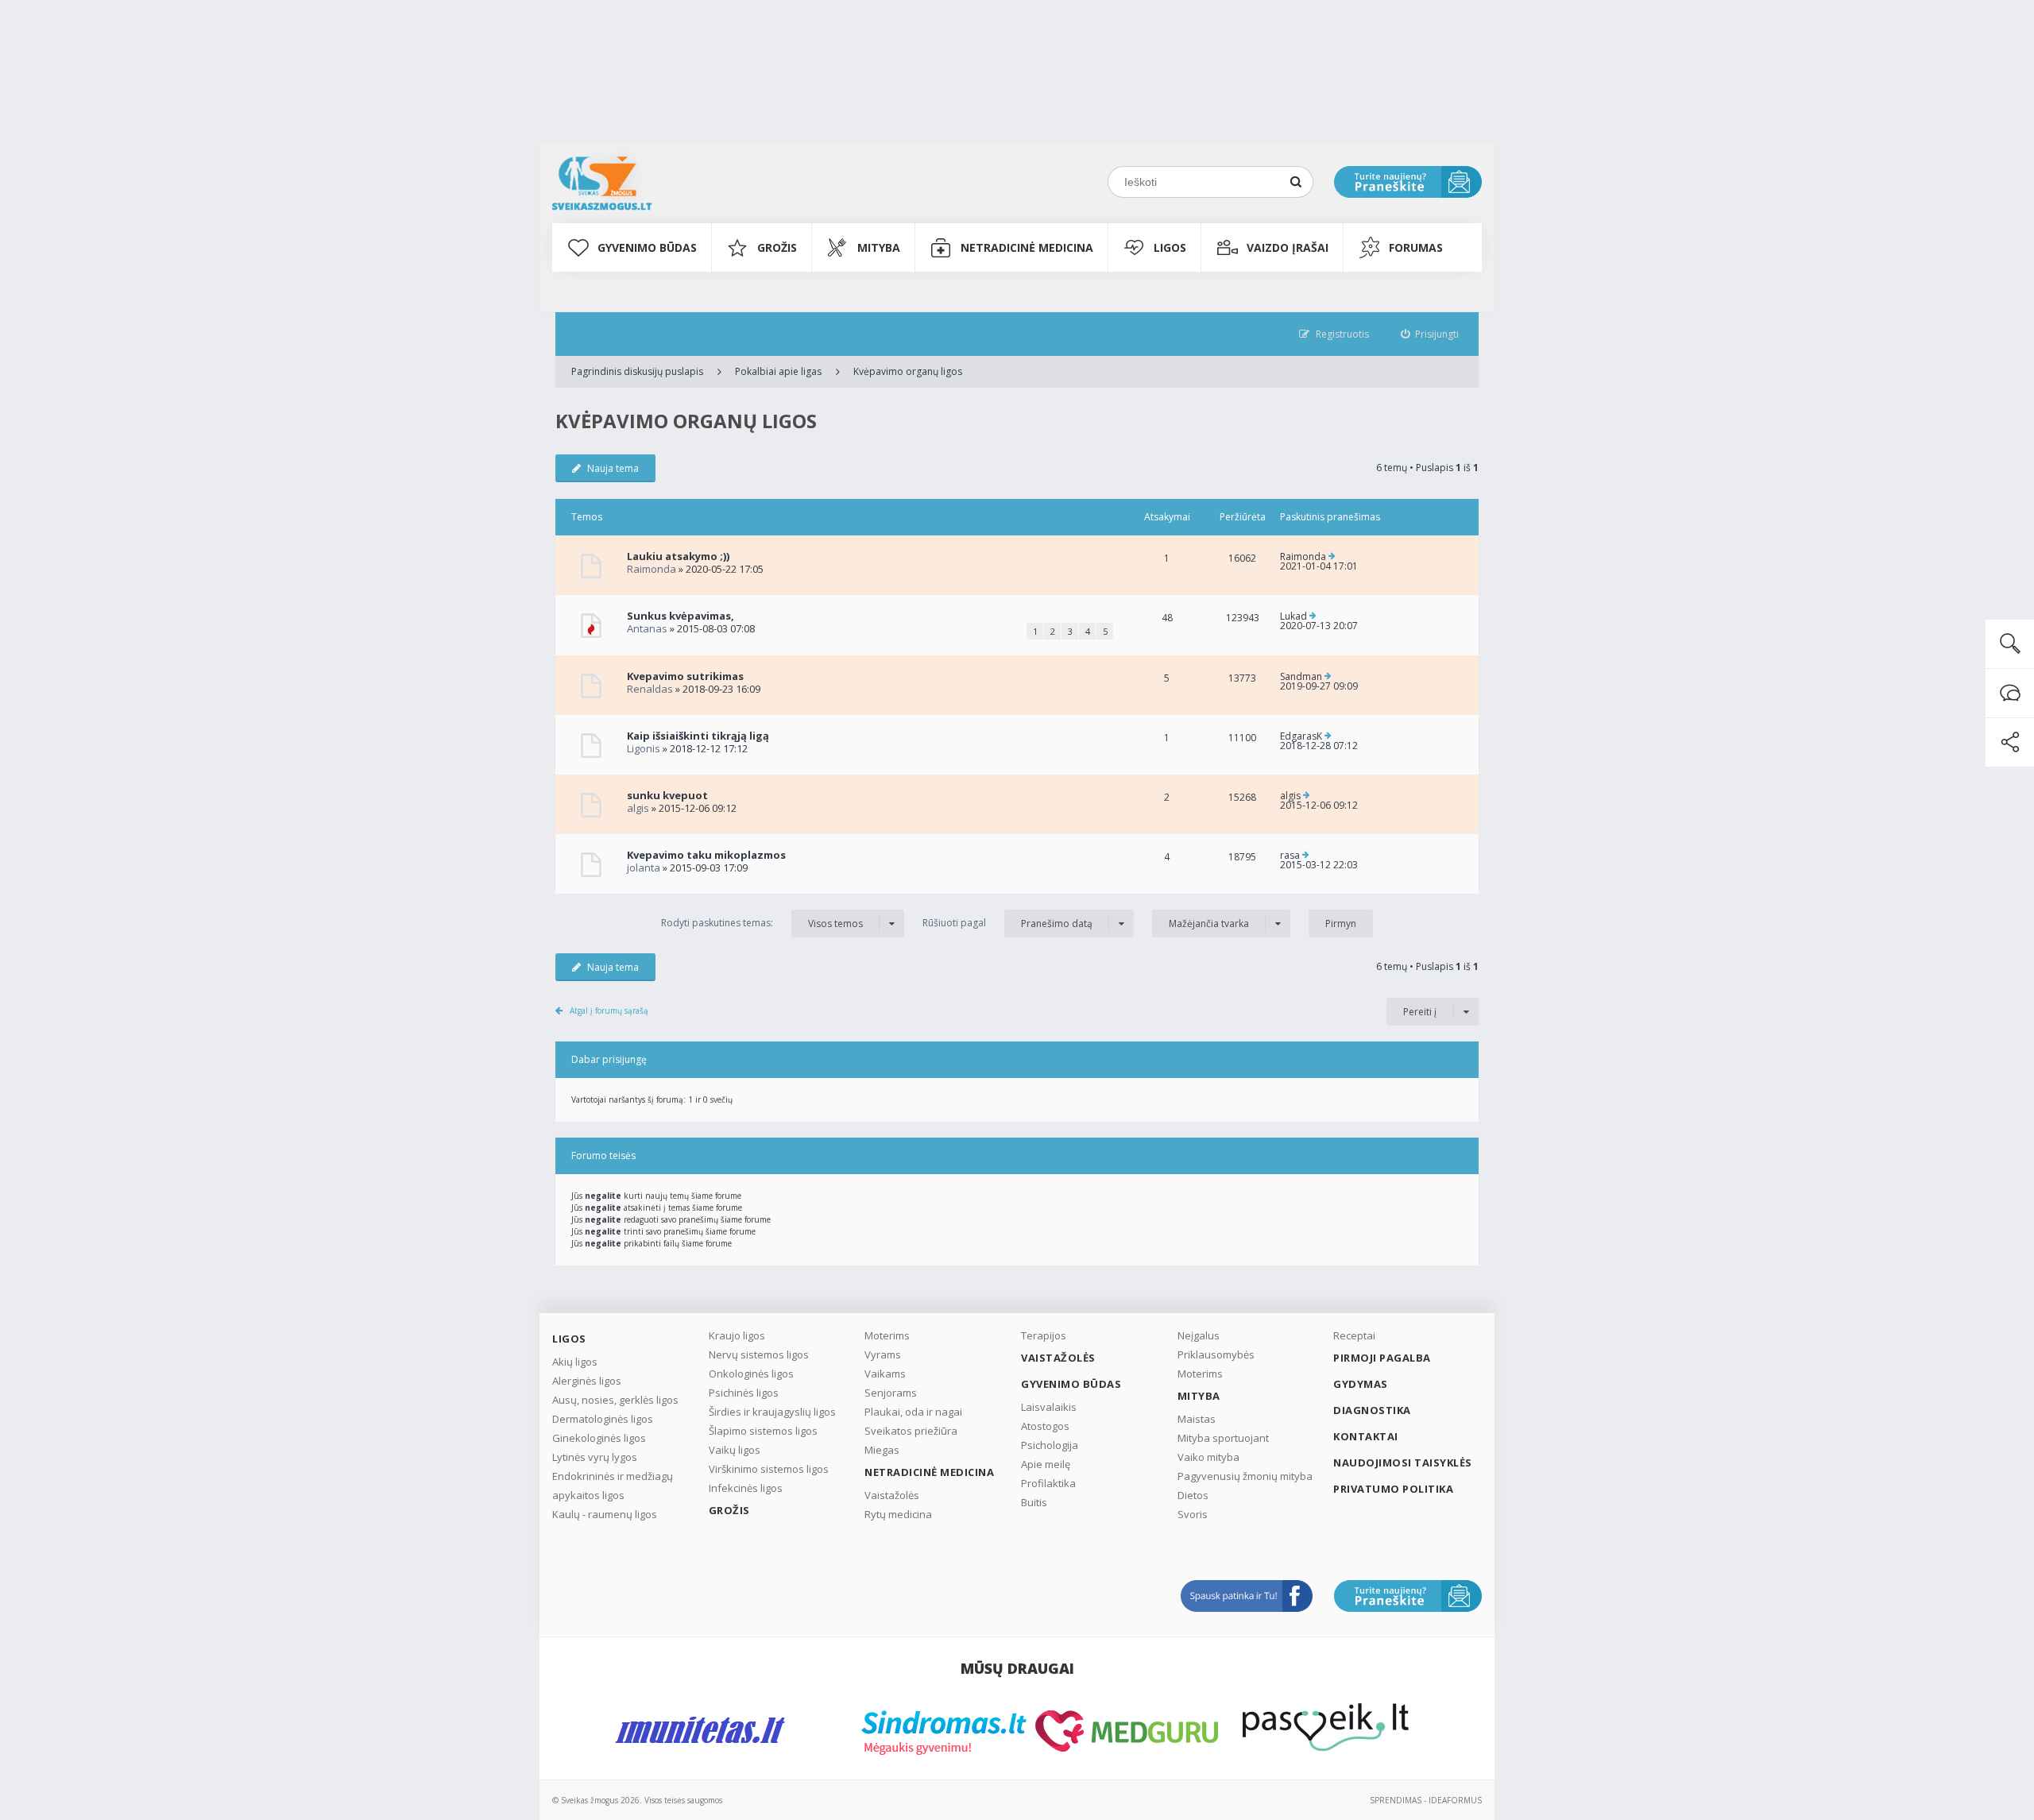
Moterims (887, 1335)
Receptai (1354, 1335)
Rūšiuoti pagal (1007, 923)
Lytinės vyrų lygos (595, 1457)
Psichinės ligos (744, 1393)
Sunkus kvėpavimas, (681, 616)
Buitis (1034, 1502)
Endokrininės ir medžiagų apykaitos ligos (613, 1486)
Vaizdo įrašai (1288, 247)
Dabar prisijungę (609, 1059)
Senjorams (891, 1393)
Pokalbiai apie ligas (778, 371)
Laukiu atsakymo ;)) (678, 556)
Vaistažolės (892, 1495)
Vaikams (885, 1374)
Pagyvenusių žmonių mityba (1245, 1476)
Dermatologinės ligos (603, 1419)
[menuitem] (1430, 334)
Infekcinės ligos (746, 1488)
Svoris (1193, 1514)
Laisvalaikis (1049, 1407)
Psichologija (1050, 1445)
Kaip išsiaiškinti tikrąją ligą (698, 736)
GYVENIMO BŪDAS (647, 247)
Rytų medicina (898, 1514)
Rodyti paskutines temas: (762, 923)
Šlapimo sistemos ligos (763, 1431)
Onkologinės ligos (751, 1374)
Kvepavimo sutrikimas (685, 676)
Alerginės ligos (587, 1381)
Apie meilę (1046, 1464)
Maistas (1197, 1419)
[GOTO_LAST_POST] (1332, 557)
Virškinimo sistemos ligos (769, 1469)
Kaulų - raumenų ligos (605, 1514)
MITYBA (879, 247)
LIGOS (1170, 247)
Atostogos (1045, 1426)
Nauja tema (613, 468)
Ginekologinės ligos (599, 1438)
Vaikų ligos (735, 1450)
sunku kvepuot (667, 795)
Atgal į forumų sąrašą (609, 1010)
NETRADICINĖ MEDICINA (1027, 247)
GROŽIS (777, 247)
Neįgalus (1199, 1335)
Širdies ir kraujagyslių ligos (772, 1412)
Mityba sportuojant (1223, 1438)
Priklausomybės (1216, 1354)
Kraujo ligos (737, 1335)
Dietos (1193, 1495)
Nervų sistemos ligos (759, 1354)
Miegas (882, 1450)
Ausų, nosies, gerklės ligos (615, 1400)
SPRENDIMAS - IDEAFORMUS (1426, 1800)
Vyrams (883, 1354)
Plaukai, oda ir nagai (913, 1412)
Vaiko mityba (1208, 1457)
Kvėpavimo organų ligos (908, 371)
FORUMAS (1416, 247)
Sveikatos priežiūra (911, 1431)
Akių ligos (575, 1362)
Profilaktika (1048, 1483)
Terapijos (1044, 1335)
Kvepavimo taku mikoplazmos (706, 855)
